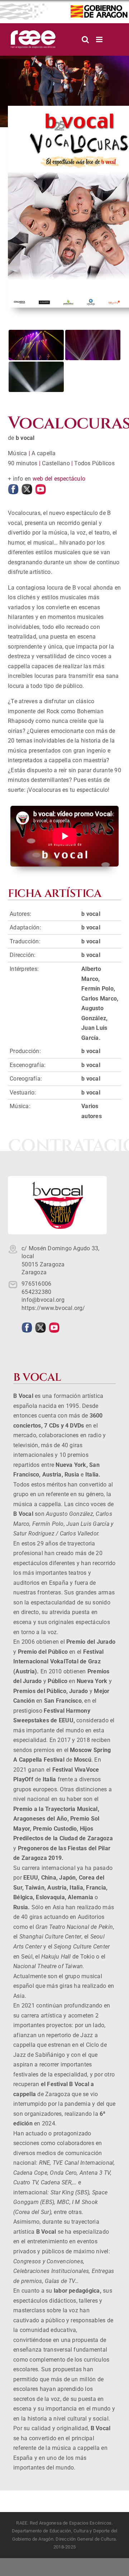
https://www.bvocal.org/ (53, 1308)
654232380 (36, 1292)
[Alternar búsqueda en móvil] (85, 39)
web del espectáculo (59, 479)
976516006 (36, 1284)
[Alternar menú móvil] (100, 39)
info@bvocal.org (43, 1300)
